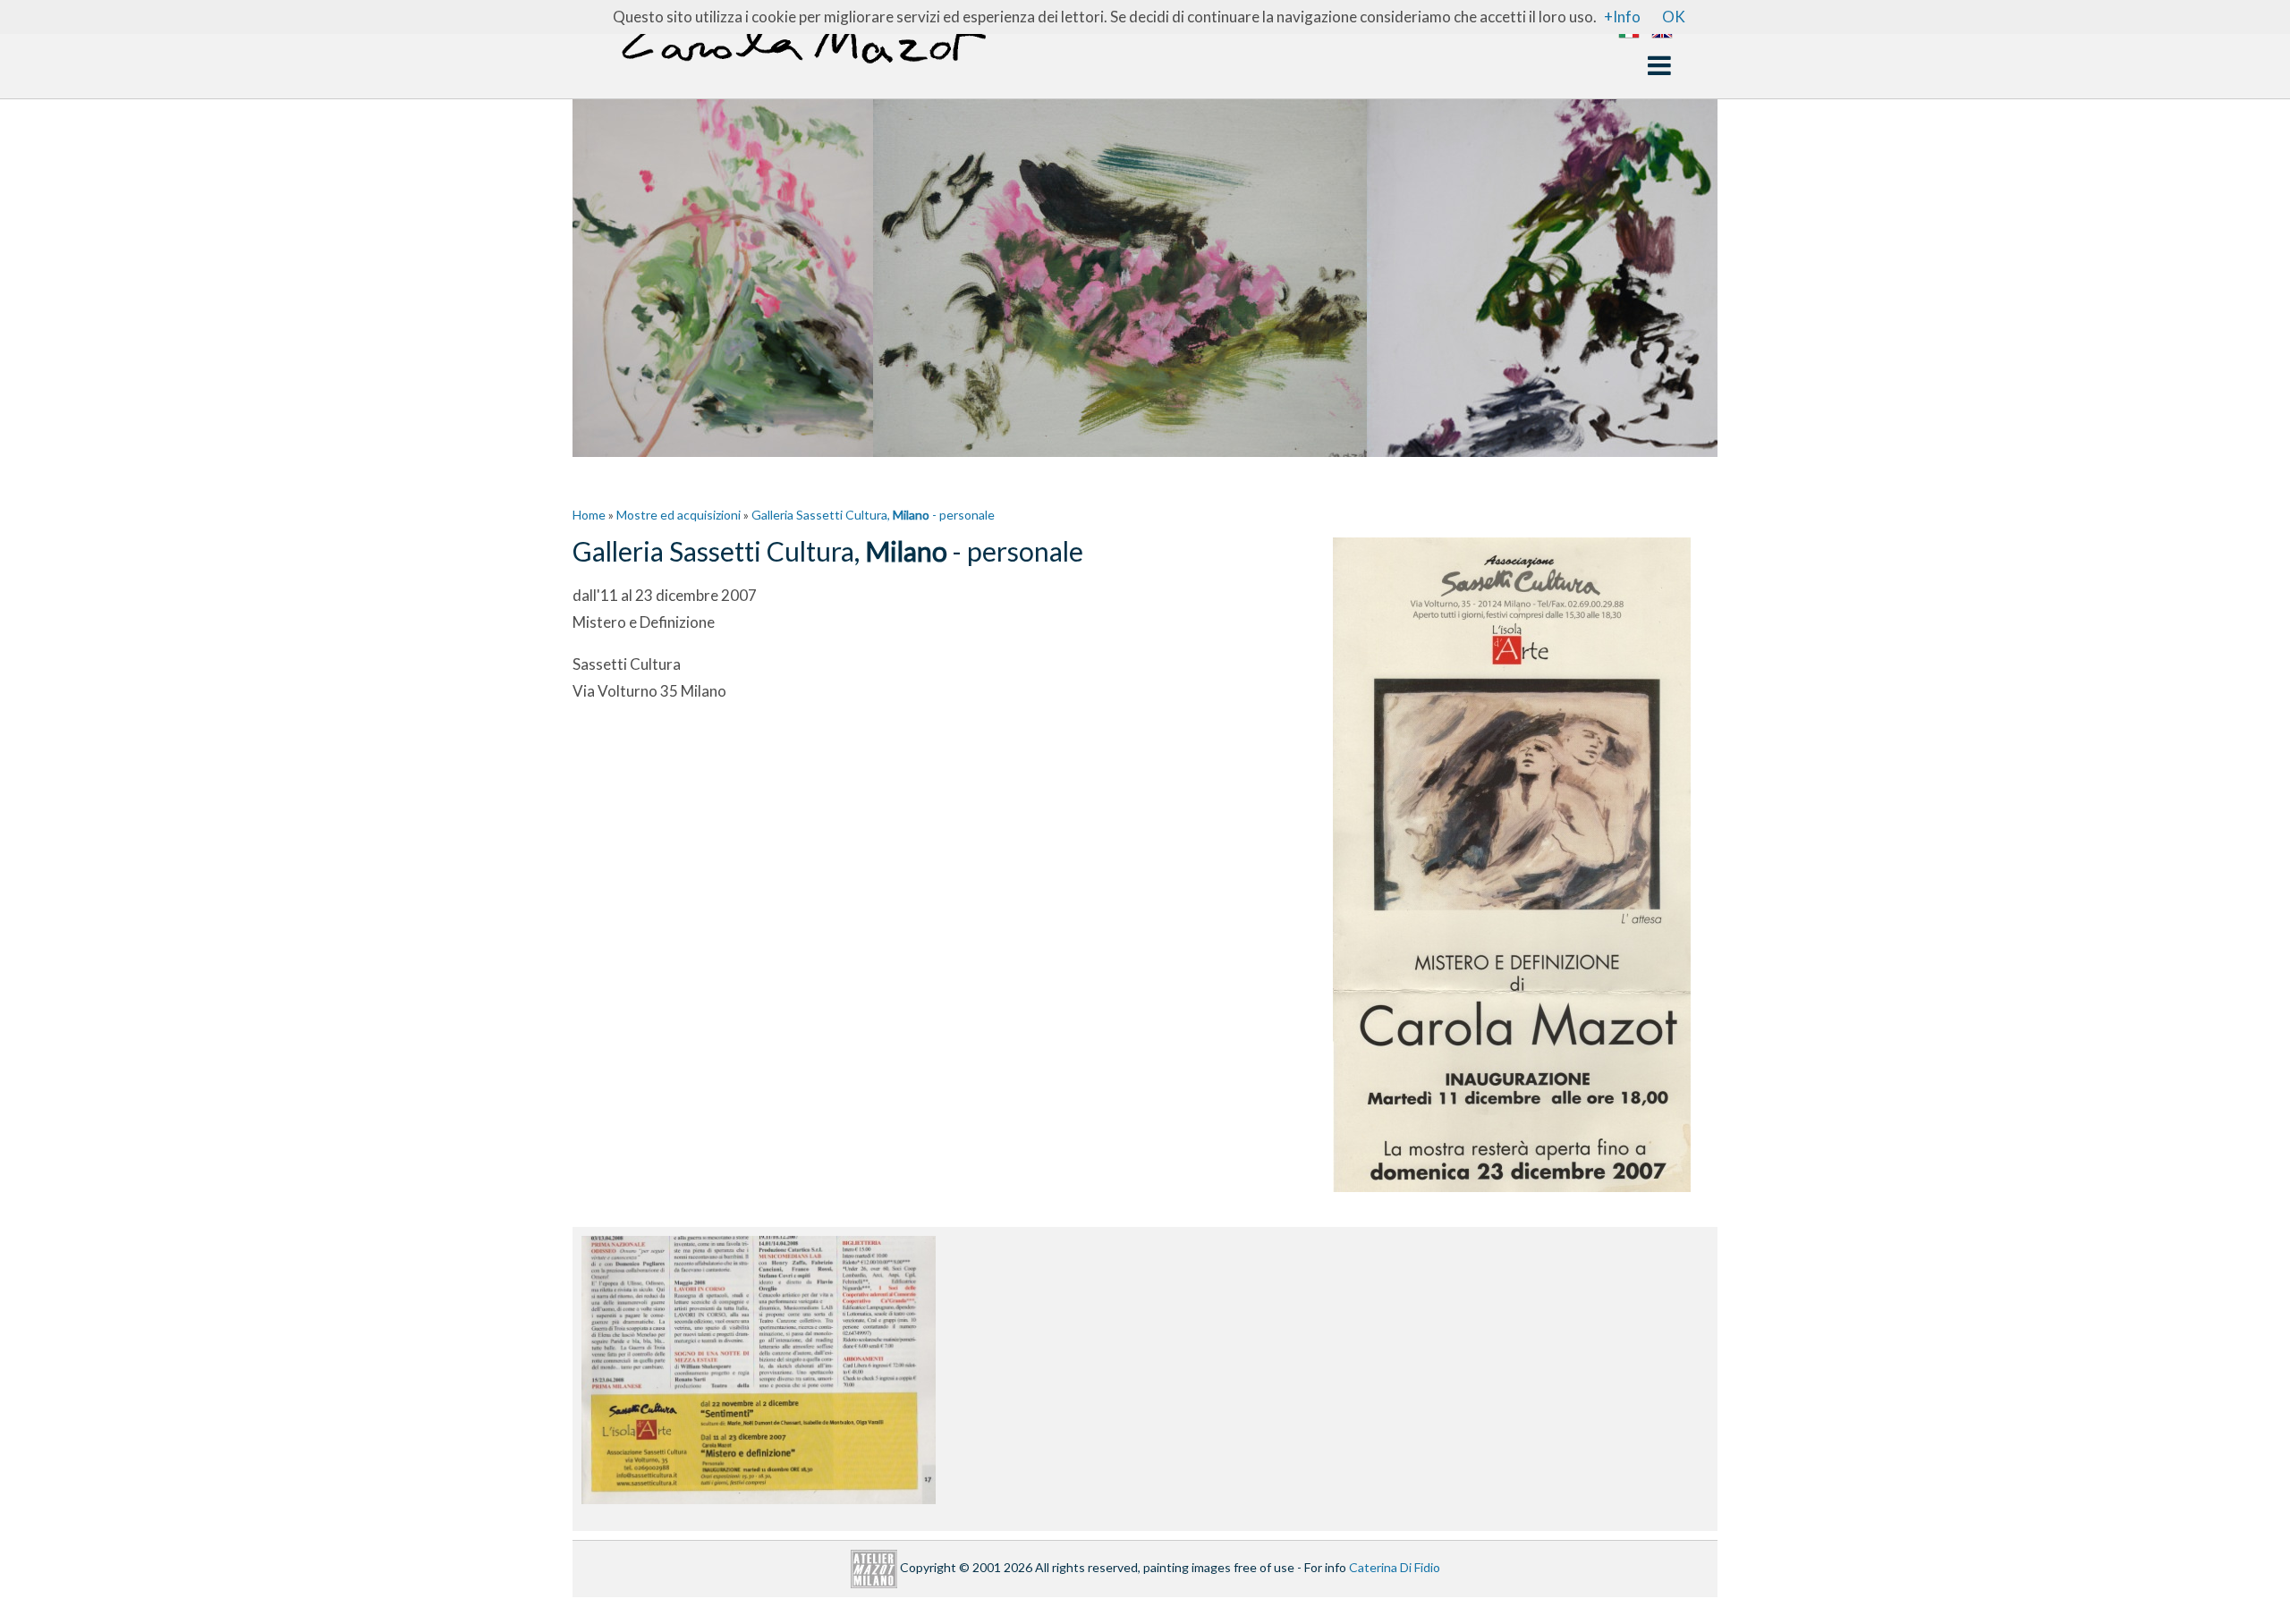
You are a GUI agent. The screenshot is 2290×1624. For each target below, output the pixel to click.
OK (1674, 17)
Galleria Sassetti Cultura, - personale (873, 515)
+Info (1622, 17)
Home (589, 515)
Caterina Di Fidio (1395, 1567)
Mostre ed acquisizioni (679, 515)
